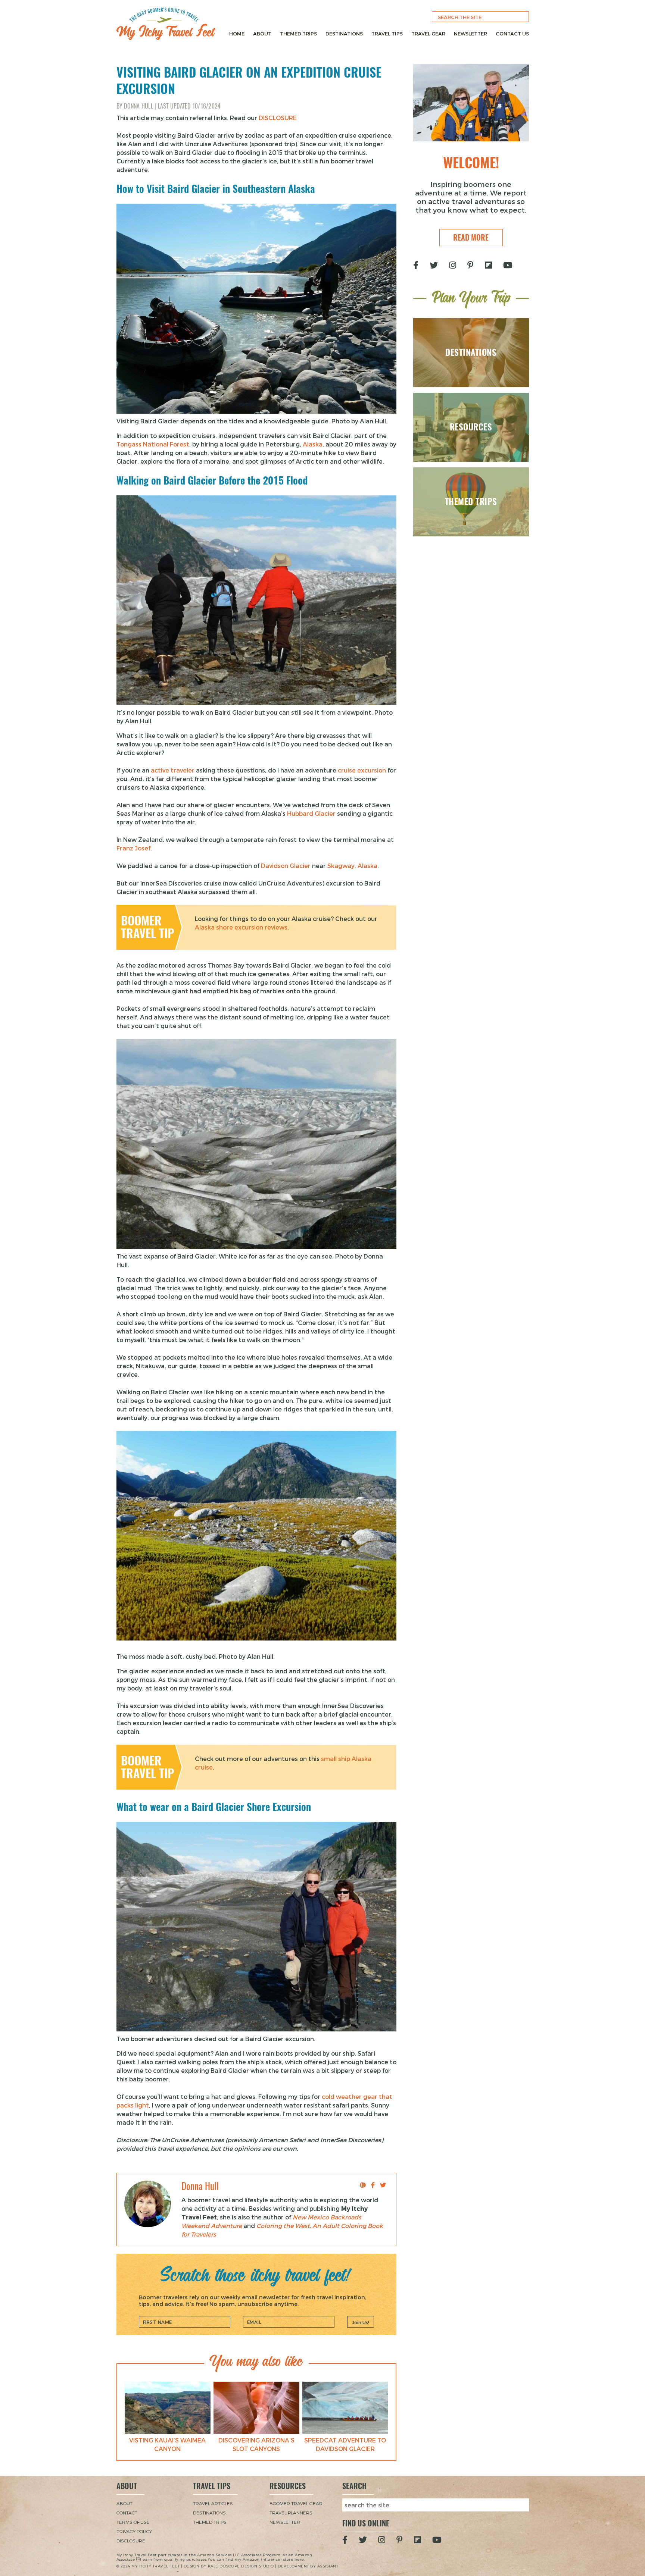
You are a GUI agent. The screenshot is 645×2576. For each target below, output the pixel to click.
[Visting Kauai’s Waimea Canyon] (168, 2408)
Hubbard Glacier (312, 813)
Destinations (344, 34)
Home (237, 34)
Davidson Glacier (286, 866)
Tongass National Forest (153, 444)
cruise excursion (362, 770)
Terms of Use (133, 2522)
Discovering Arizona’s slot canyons (256, 2444)
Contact (127, 2513)
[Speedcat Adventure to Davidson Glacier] (345, 2408)
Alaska (313, 444)
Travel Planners (291, 2513)
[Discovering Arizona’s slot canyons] (256, 2408)
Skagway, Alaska (352, 866)
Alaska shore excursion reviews (241, 927)
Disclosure (131, 2541)
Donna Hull (138, 106)
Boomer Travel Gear (296, 2503)
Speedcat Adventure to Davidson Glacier (345, 2444)
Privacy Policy (134, 2531)
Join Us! (361, 2322)
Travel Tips (387, 34)
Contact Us (512, 34)
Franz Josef (133, 848)
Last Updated (189, 106)
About (262, 34)
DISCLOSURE (278, 118)
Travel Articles (213, 2503)
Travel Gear (428, 34)
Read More (471, 237)
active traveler (173, 770)
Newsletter (470, 34)
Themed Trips (298, 34)
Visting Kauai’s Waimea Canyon (167, 2444)
